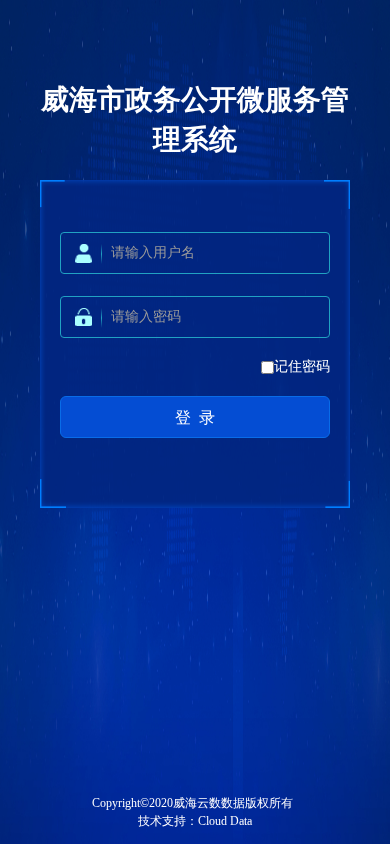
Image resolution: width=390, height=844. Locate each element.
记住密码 (302, 366)
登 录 (195, 417)
